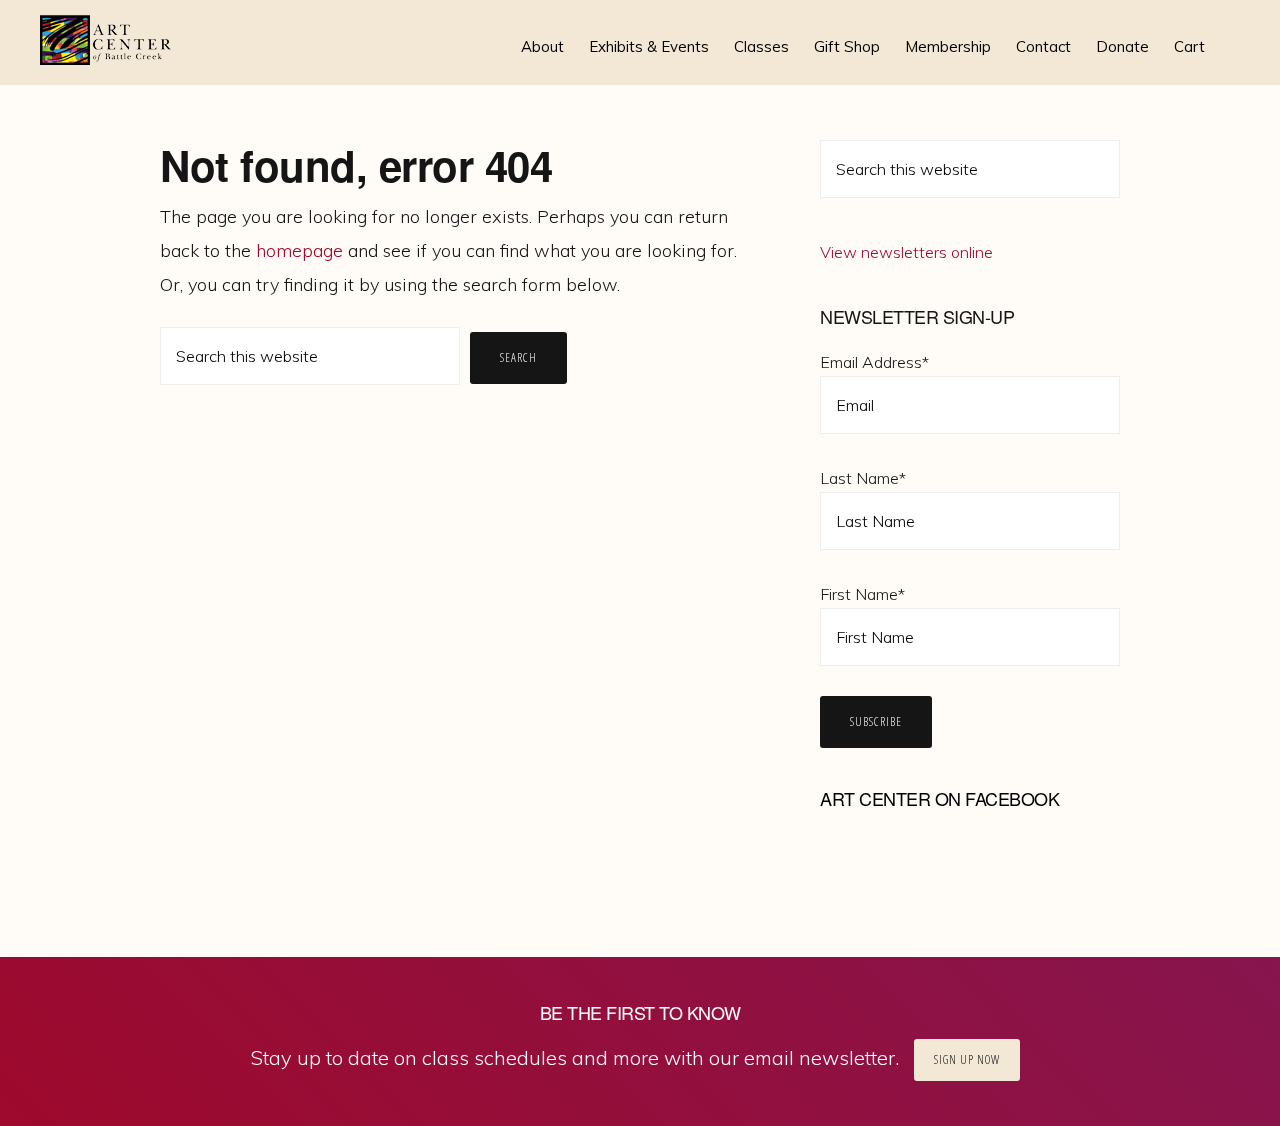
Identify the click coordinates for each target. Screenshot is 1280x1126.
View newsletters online (906, 252)
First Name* (862, 594)
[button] (1230, 32)
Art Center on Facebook (939, 798)
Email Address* (874, 362)
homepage (299, 250)
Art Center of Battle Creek (106, 40)
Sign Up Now (967, 1059)
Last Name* (863, 478)
